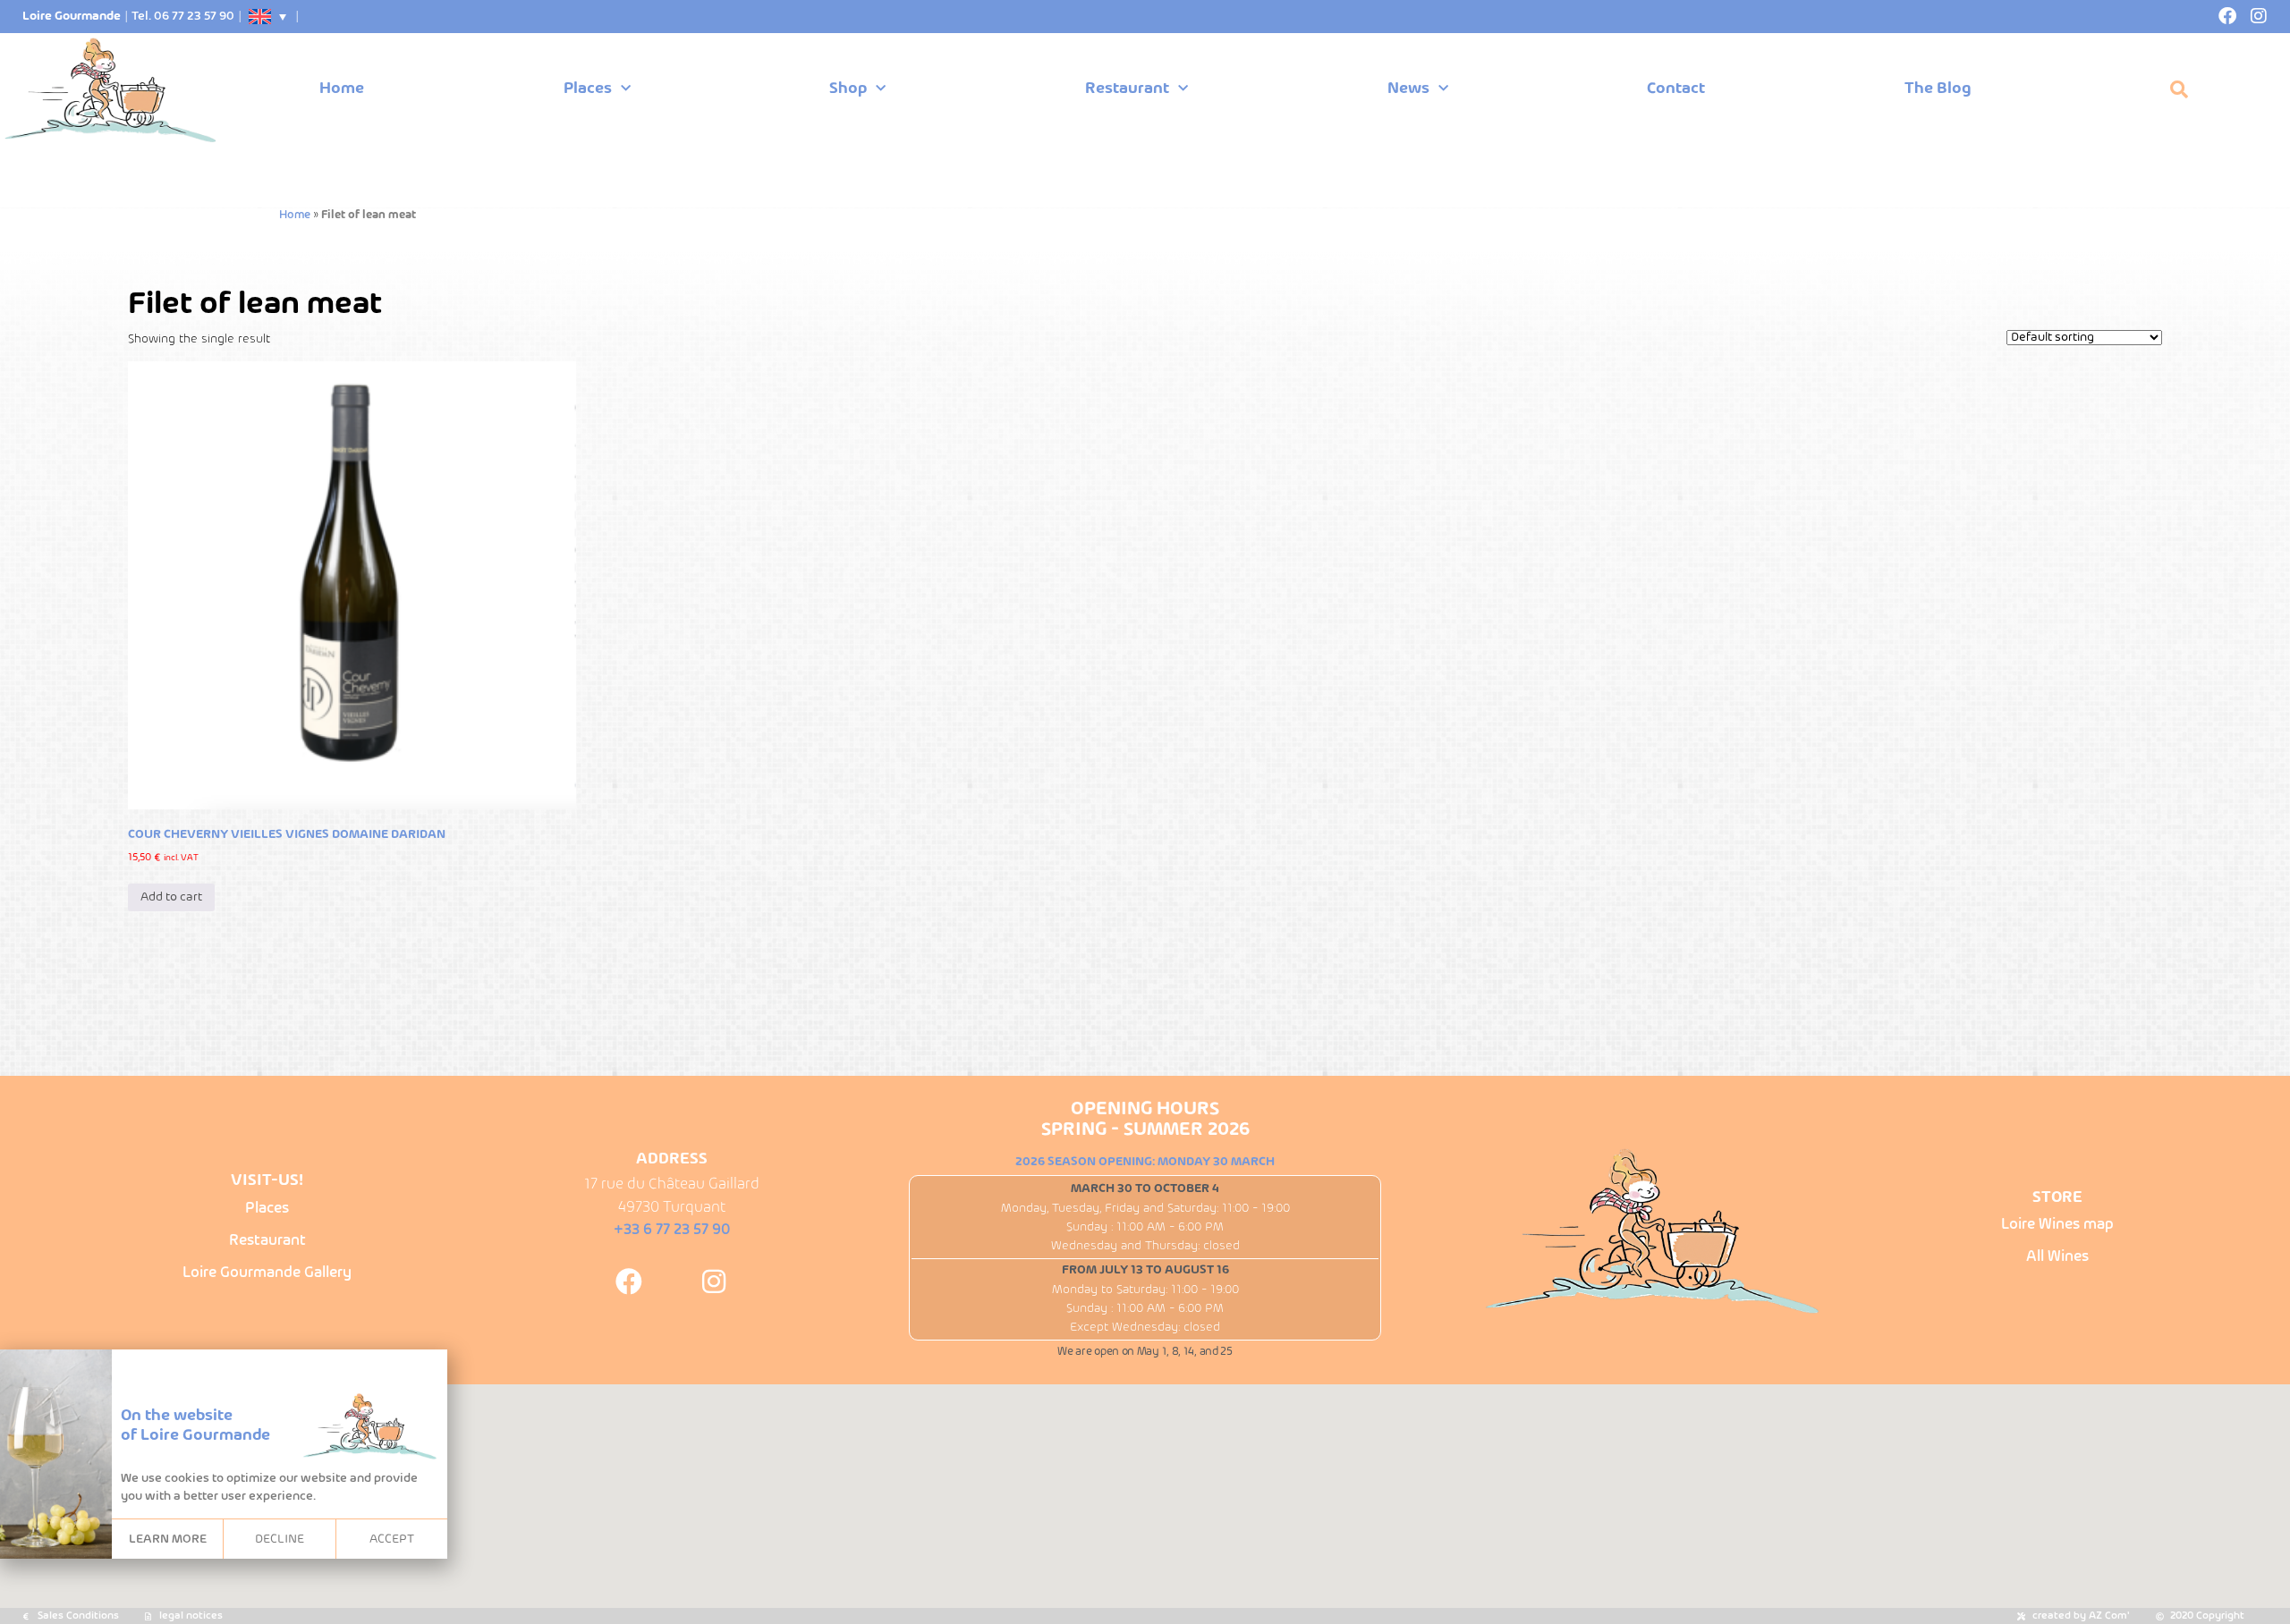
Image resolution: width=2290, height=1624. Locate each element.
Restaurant (1127, 89)
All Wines (2057, 1257)
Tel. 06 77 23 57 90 (183, 17)
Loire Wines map (2057, 1225)
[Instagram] (2259, 16)
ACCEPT (392, 1539)
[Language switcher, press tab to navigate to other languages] (268, 17)
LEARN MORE (168, 1539)
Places (588, 89)
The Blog (1938, 89)
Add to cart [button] (171, 897)
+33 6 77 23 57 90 (672, 1230)
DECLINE (280, 1539)
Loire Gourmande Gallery (267, 1273)
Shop (848, 89)
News (1408, 89)
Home (342, 89)
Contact (1676, 89)
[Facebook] (2227, 16)
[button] (2179, 89)
